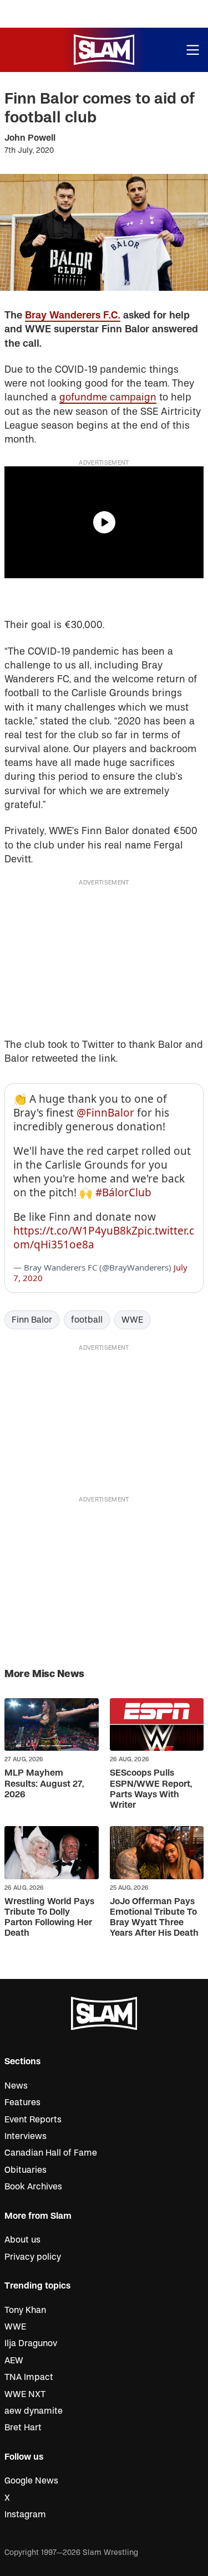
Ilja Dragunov (31, 2343)
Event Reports (33, 2120)
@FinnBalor (105, 1113)
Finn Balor (32, 1320)
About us (22, 2240)
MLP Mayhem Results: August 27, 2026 (44, 1783)
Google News (31, 2481)
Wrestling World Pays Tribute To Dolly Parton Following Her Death (49, 1917)
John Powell (30, 138)
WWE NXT (25, 2394)
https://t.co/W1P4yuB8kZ (75, 1231)
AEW (14, 2361)
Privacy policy (33, 2257)
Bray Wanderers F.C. (73, 315)
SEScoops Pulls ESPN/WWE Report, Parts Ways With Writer (151, 1789)
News (16, 2086)
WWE (132, 1320)
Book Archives (33, 2187)
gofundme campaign (108, 397)
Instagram (25, 2515)
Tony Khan (25, 2310)
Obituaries (26, 2170)
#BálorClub (123, 1192)
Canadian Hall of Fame (51, 2153)
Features (22, 2102)
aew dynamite (34, 2411)
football (87, 1320)
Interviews (26, 2136)
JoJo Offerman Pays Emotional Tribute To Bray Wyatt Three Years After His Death (154, 1917)
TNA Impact (29, 2377)
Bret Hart (23, 2428)
